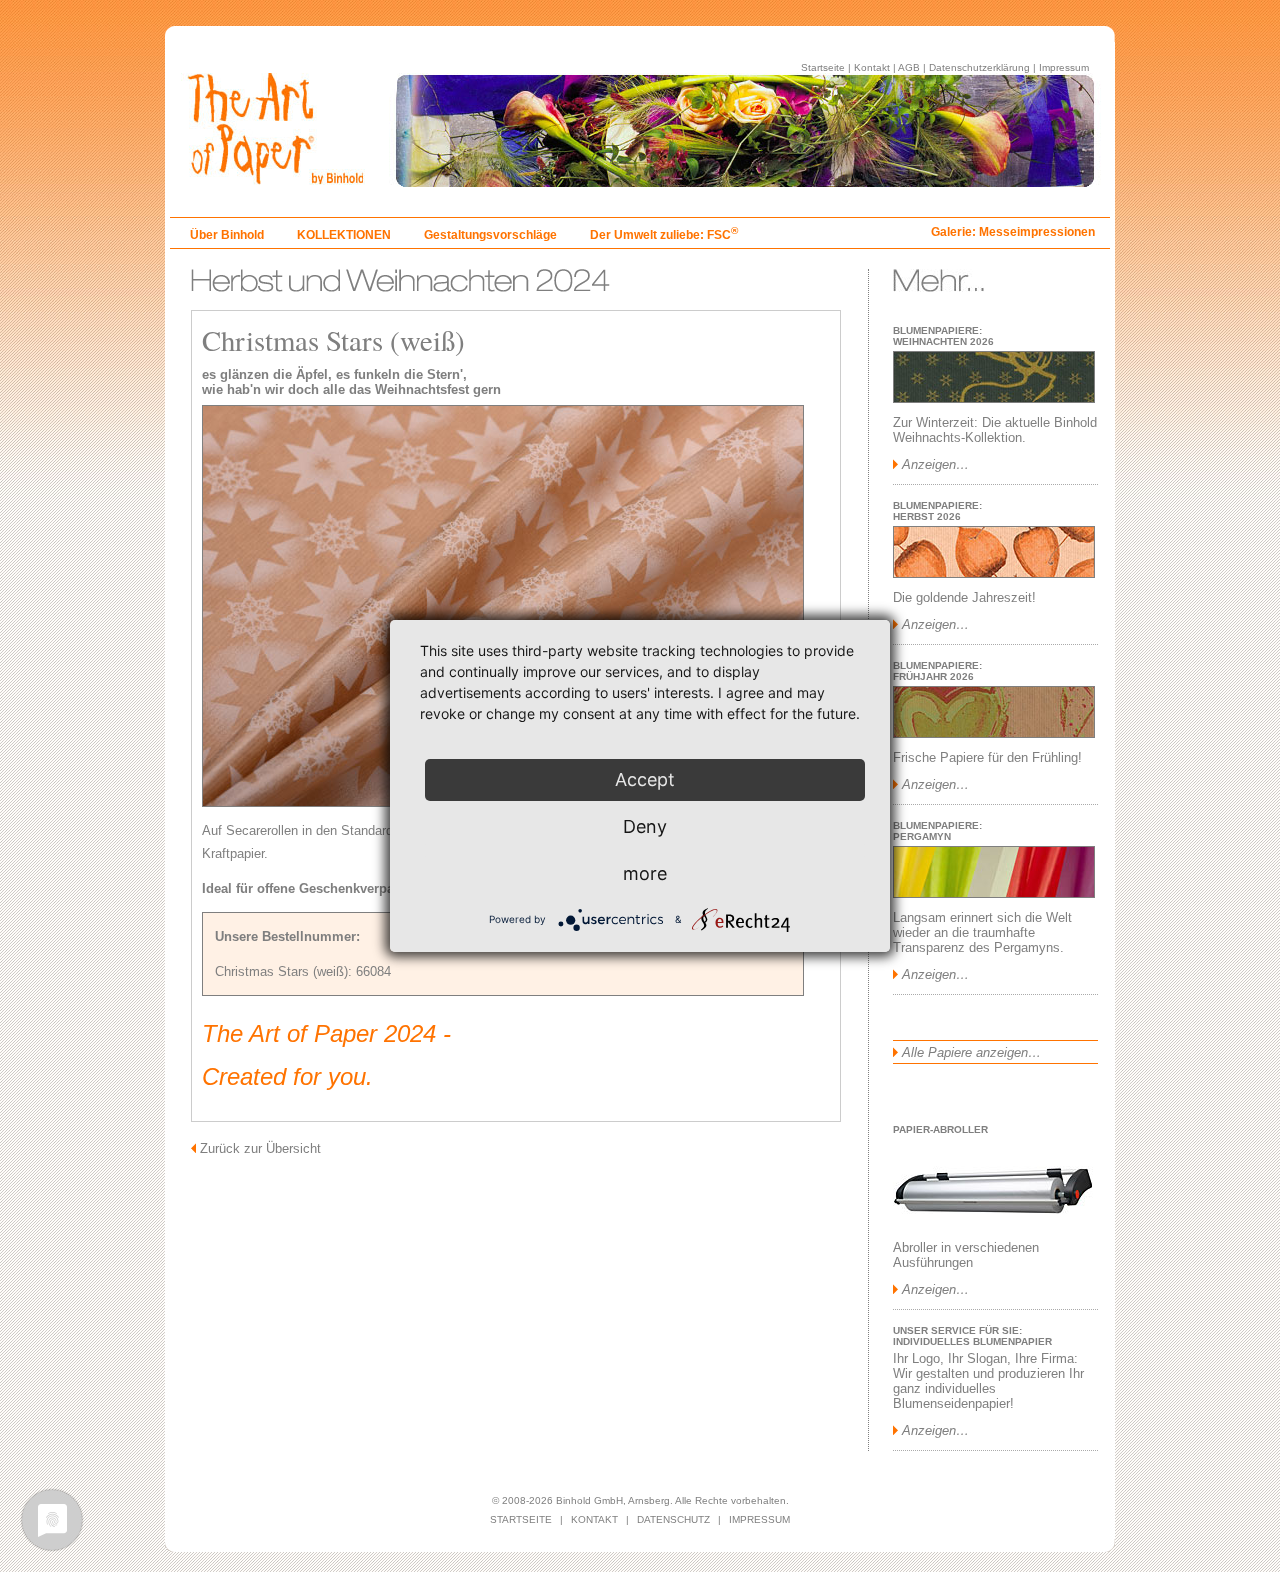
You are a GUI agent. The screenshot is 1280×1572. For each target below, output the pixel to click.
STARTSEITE (521, 1519)
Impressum (1064, 67)
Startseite (823, 67)
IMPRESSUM (759, 1519)
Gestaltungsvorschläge (490, 235)
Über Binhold (227, 235)
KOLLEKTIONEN (344, 235)
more (645, 873)
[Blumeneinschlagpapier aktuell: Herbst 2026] (994, 573)
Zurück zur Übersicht (260, 1148)
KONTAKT (594, 1519)
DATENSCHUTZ (673, 1519)
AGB (909, 67)
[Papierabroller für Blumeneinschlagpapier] (993, 1223)
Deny (645, 826)
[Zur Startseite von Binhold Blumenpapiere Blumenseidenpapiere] (640, 181)
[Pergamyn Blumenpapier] (994, 893)
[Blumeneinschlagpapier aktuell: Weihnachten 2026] (994, 398)
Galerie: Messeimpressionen (1013, 232)
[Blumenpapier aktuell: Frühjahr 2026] (994, 733)
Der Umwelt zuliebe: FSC (664, 235)
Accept (645, 779)
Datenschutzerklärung (979, 67)
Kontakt (872, 67)
